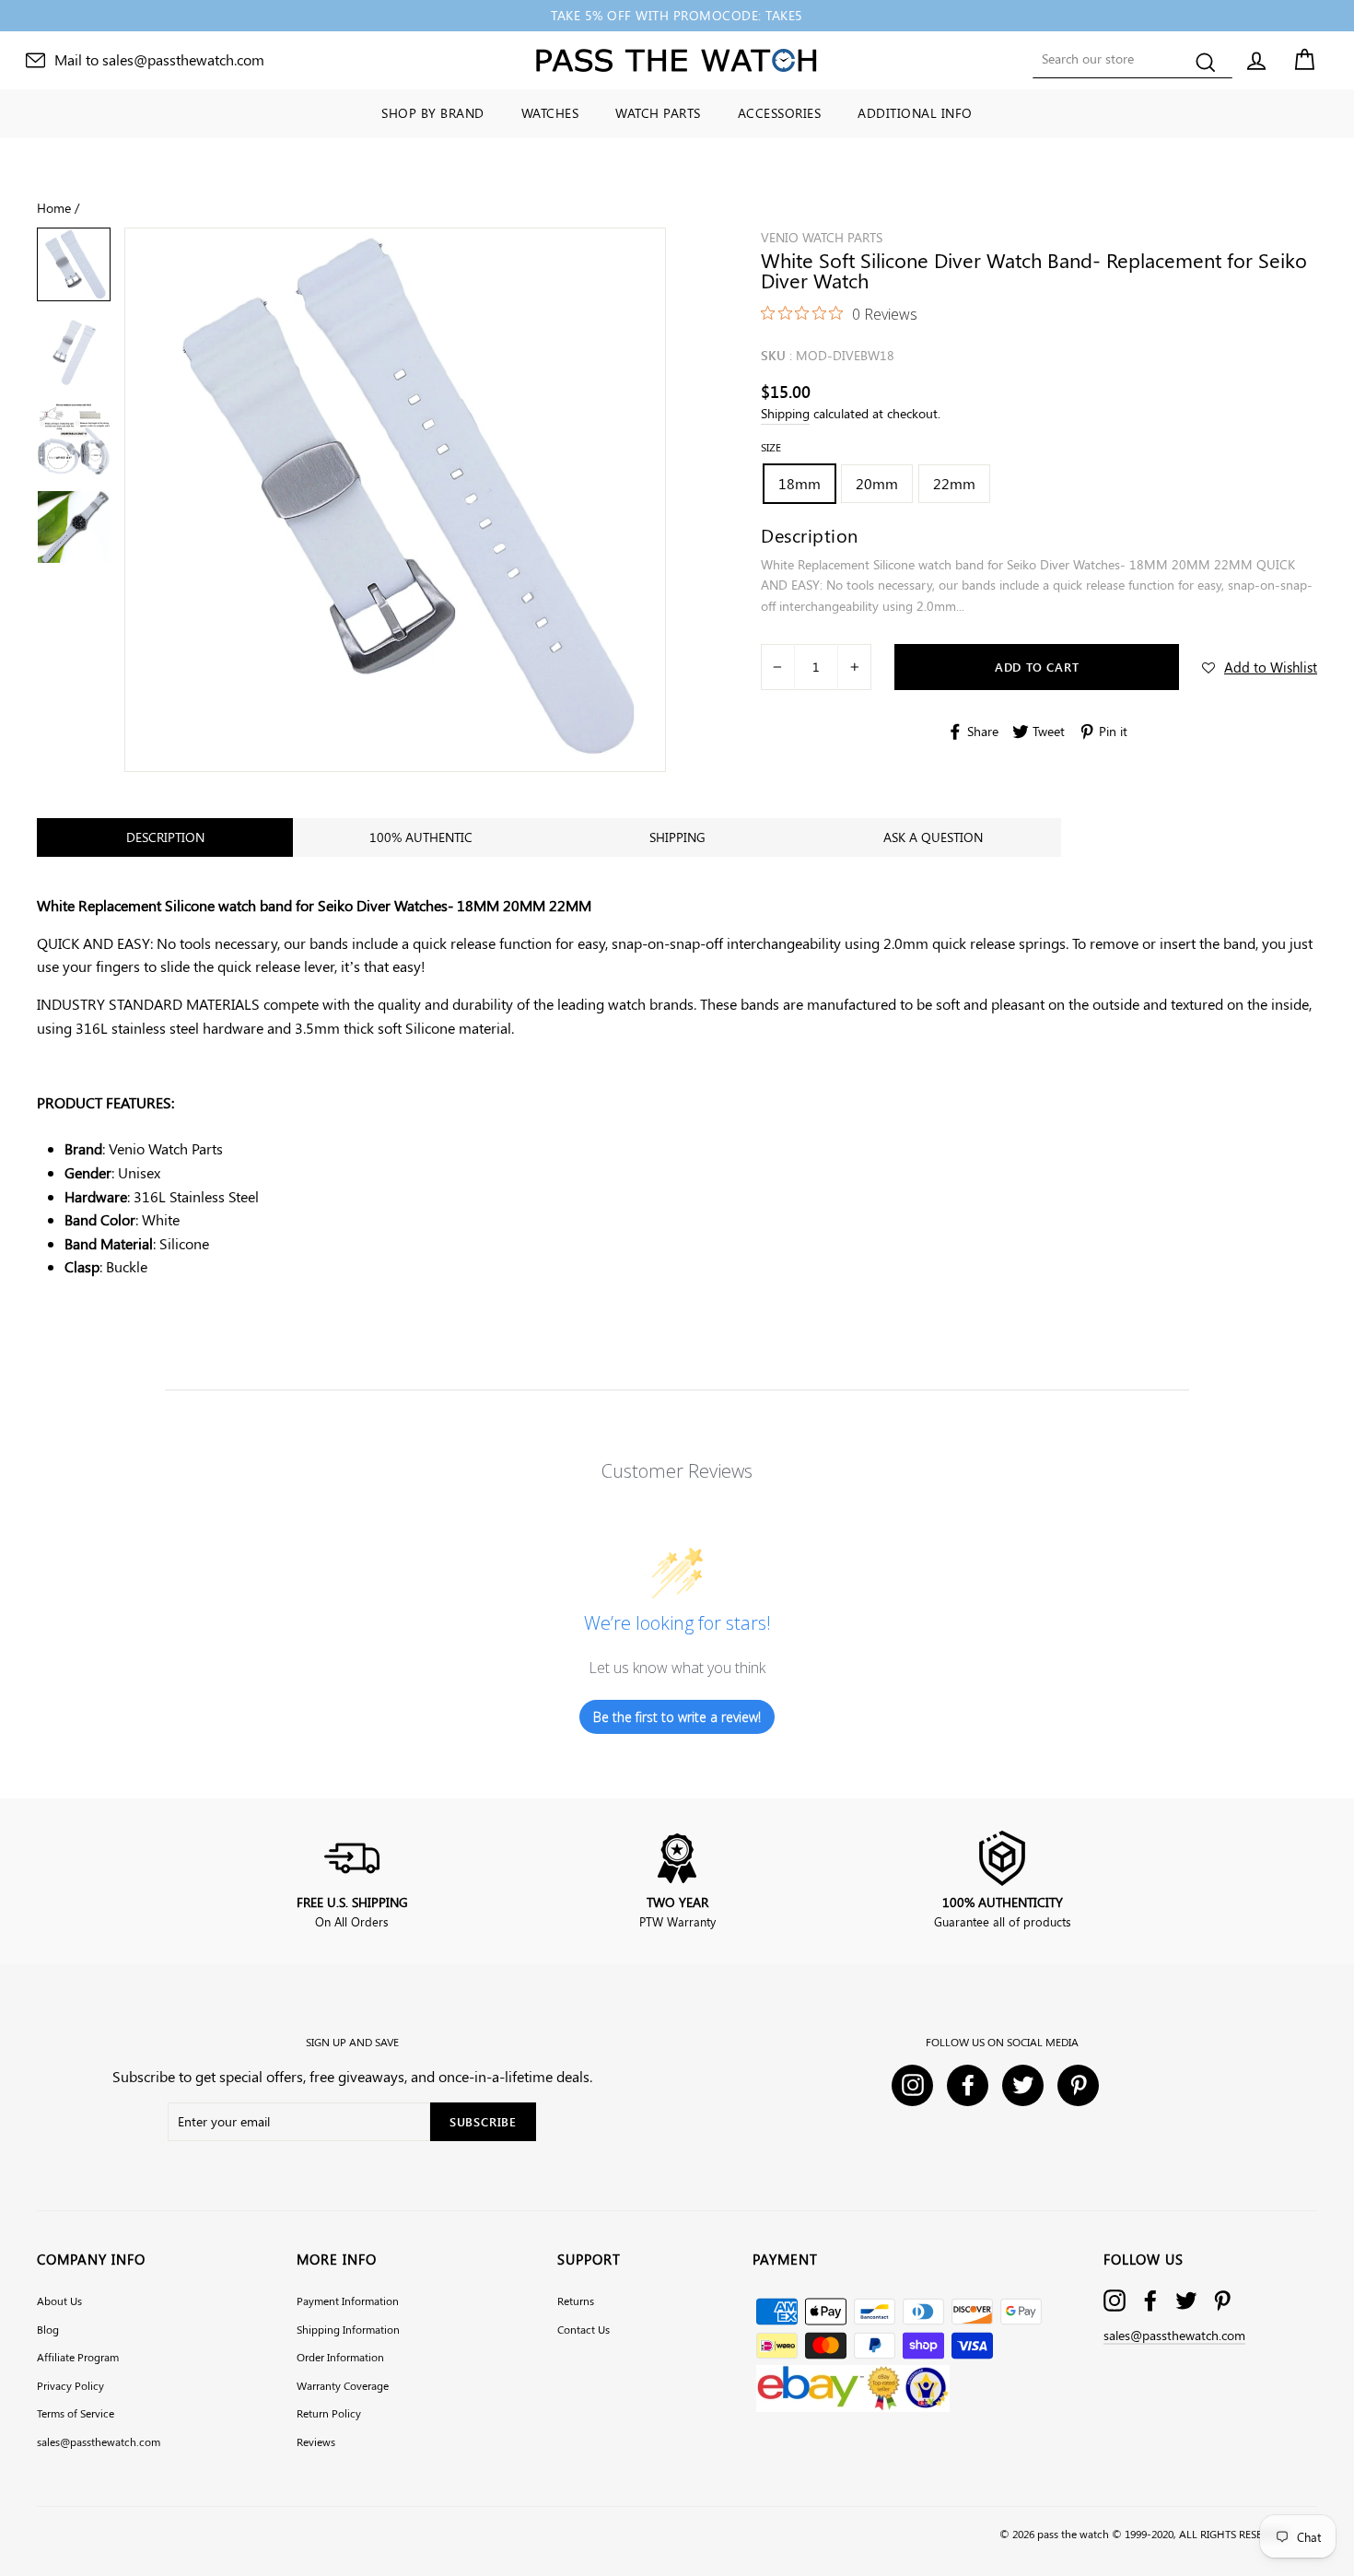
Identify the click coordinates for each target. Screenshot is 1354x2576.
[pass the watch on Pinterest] (1222, 2300)
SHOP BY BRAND (433, 113)
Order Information (340, 2357)
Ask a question (933, 837)
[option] (677, 16)
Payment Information (348, 2301)
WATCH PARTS (658, 113)
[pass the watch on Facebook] (1150, 2300)
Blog (48, 2329)
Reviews (316, 2441)
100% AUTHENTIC (421, 837)
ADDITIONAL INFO (915, 113)
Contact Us (584, 2329)
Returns (576, 2301)
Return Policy (329, 2413)
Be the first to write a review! (677, 1717)
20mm (877, 483)
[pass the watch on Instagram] (1115, 2300)
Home (54, 207)
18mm (800, 483)
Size (771, 447)
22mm (954, 483)
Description (165, 837)
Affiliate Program (78, 2357)
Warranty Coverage (343, 2385)
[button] (1260, 667)
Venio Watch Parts (822, 237)
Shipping (785, 413)
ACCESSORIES (780, 113)
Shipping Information (348, 2329)
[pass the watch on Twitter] (1186, 2300)
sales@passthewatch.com (99, 2441)
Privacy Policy (70, 2385)
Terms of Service (76, 2413)
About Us (59, 2301)
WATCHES (550, 113)
